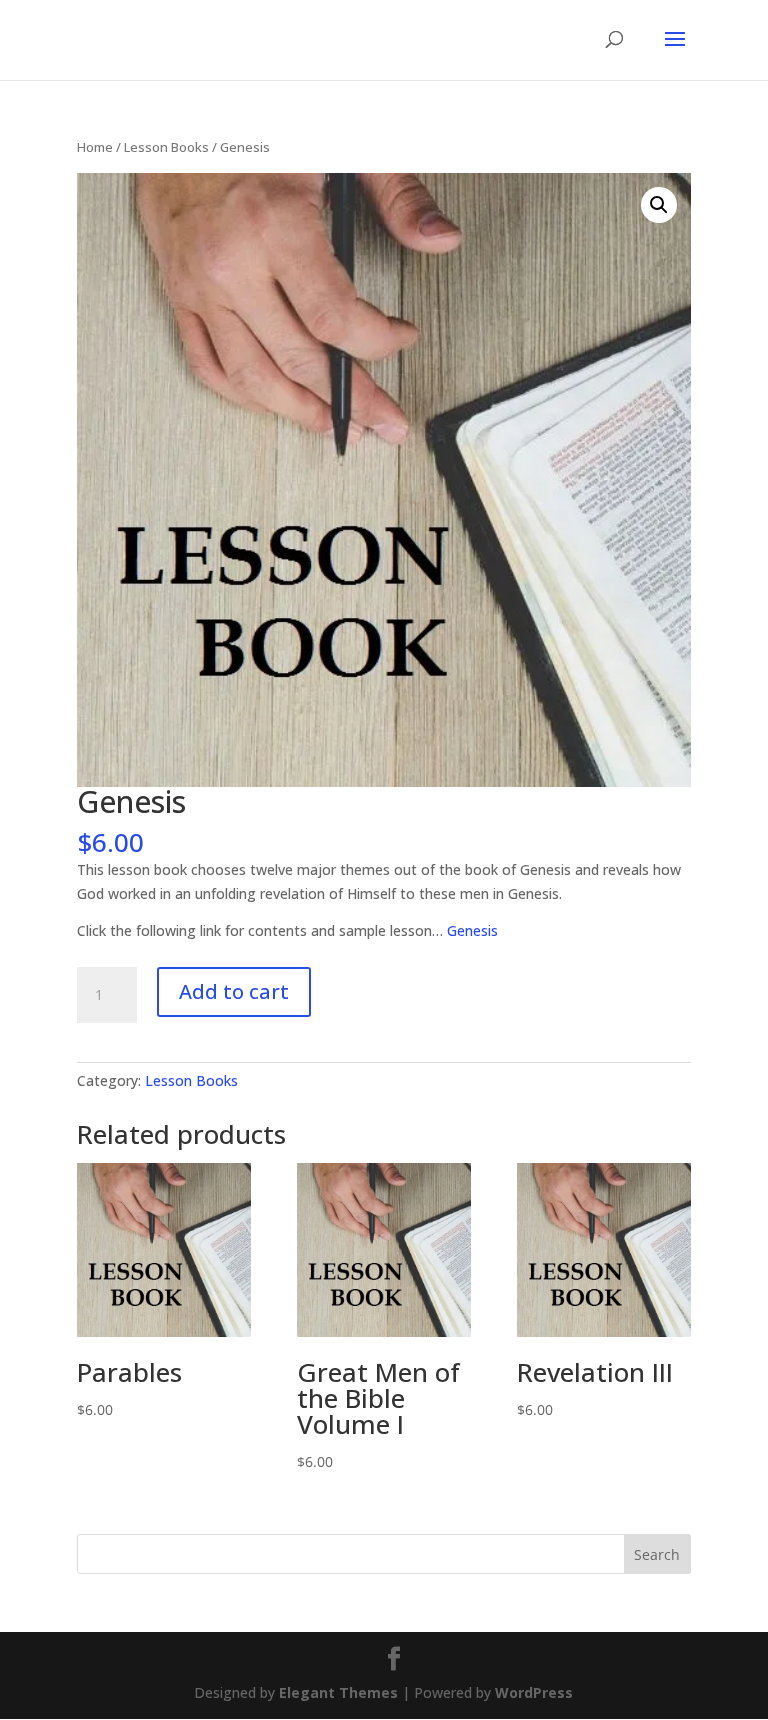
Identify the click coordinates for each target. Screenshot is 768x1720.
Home (95, 147)
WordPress (534, 1692)
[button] (659, 205)
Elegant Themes (338, 1692)
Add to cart (234, 991)
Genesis (472, 930)
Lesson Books (166, 147)
